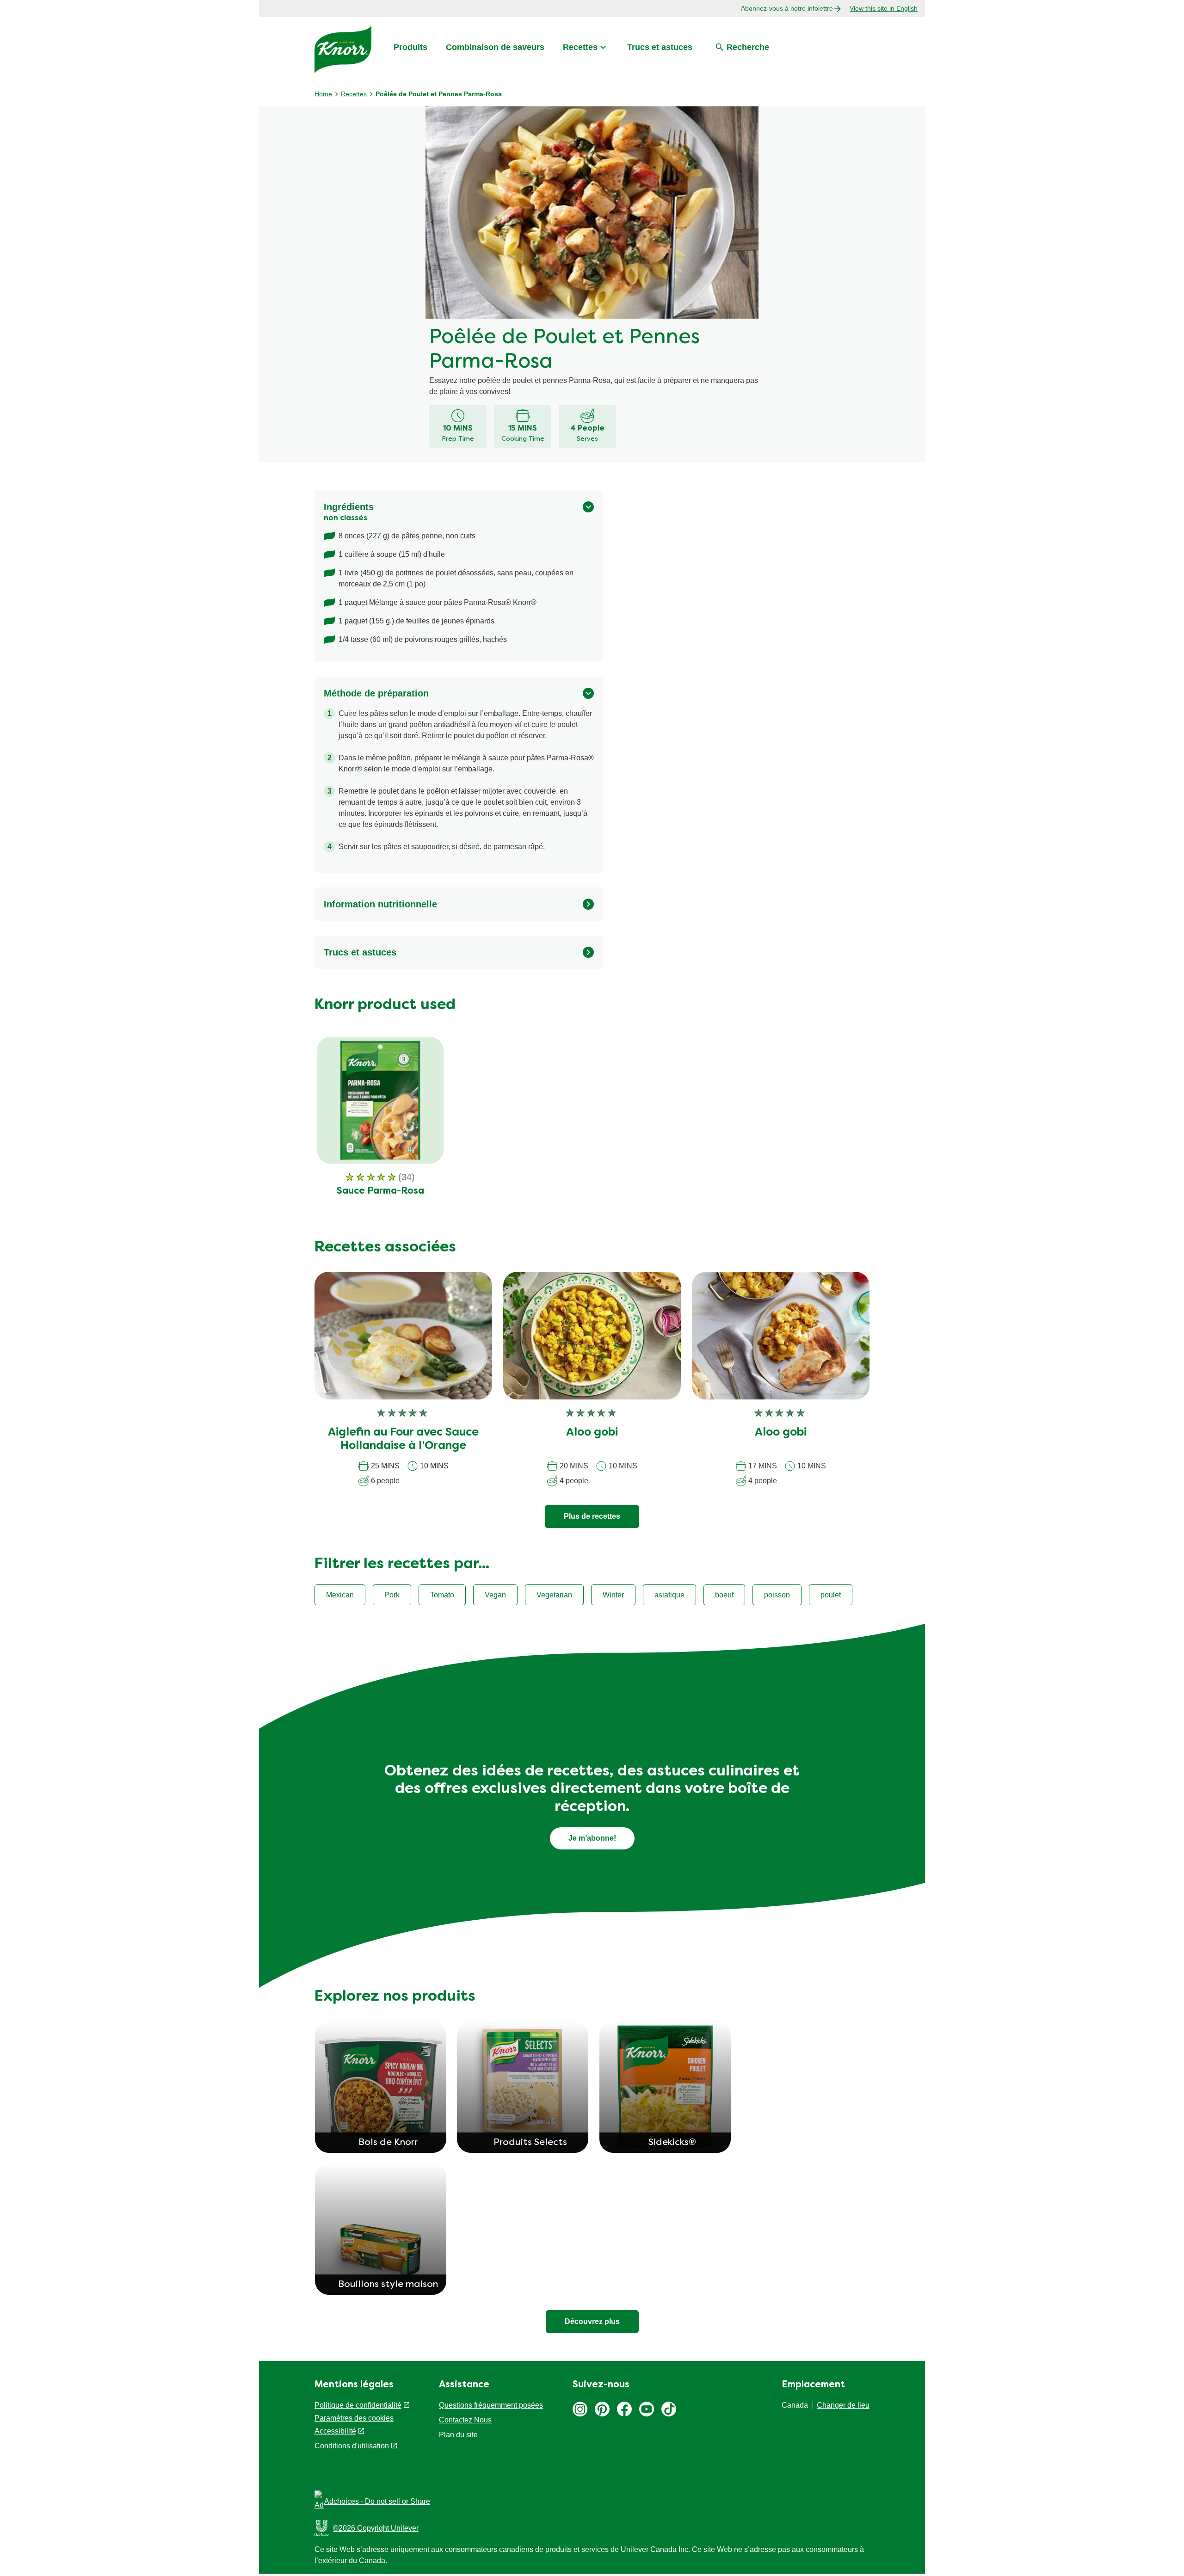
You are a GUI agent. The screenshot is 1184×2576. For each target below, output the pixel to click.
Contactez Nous (465, 2420)
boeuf (724, 1595)
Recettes (580, 47)
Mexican (340, 1595)
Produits (410, 47)
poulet (831, 1595)
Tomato (442, 1595)
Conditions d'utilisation (352, 2446)
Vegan (495, 1595)
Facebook (624, 2409)
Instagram (580, 2409)
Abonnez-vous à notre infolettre (787, 8)
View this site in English (884, 8)
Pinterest (602, 2409)
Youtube (647, 2409)
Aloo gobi (592, 1433)
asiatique (669, 1595)
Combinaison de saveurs (495, 47)
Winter (613, 1595)
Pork (392, 1595)
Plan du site (458, 2435)
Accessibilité (335, 2431)
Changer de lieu (843, 2405)
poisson (777, 1595)
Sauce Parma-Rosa (380, 1191)
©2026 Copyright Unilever (376, 2528)
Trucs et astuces (660, 47)
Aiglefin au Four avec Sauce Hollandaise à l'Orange (403, 1439)
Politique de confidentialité (358, 2405)
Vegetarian (554, 1595)
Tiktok (669, 2409)
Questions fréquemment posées (491, 2405)
